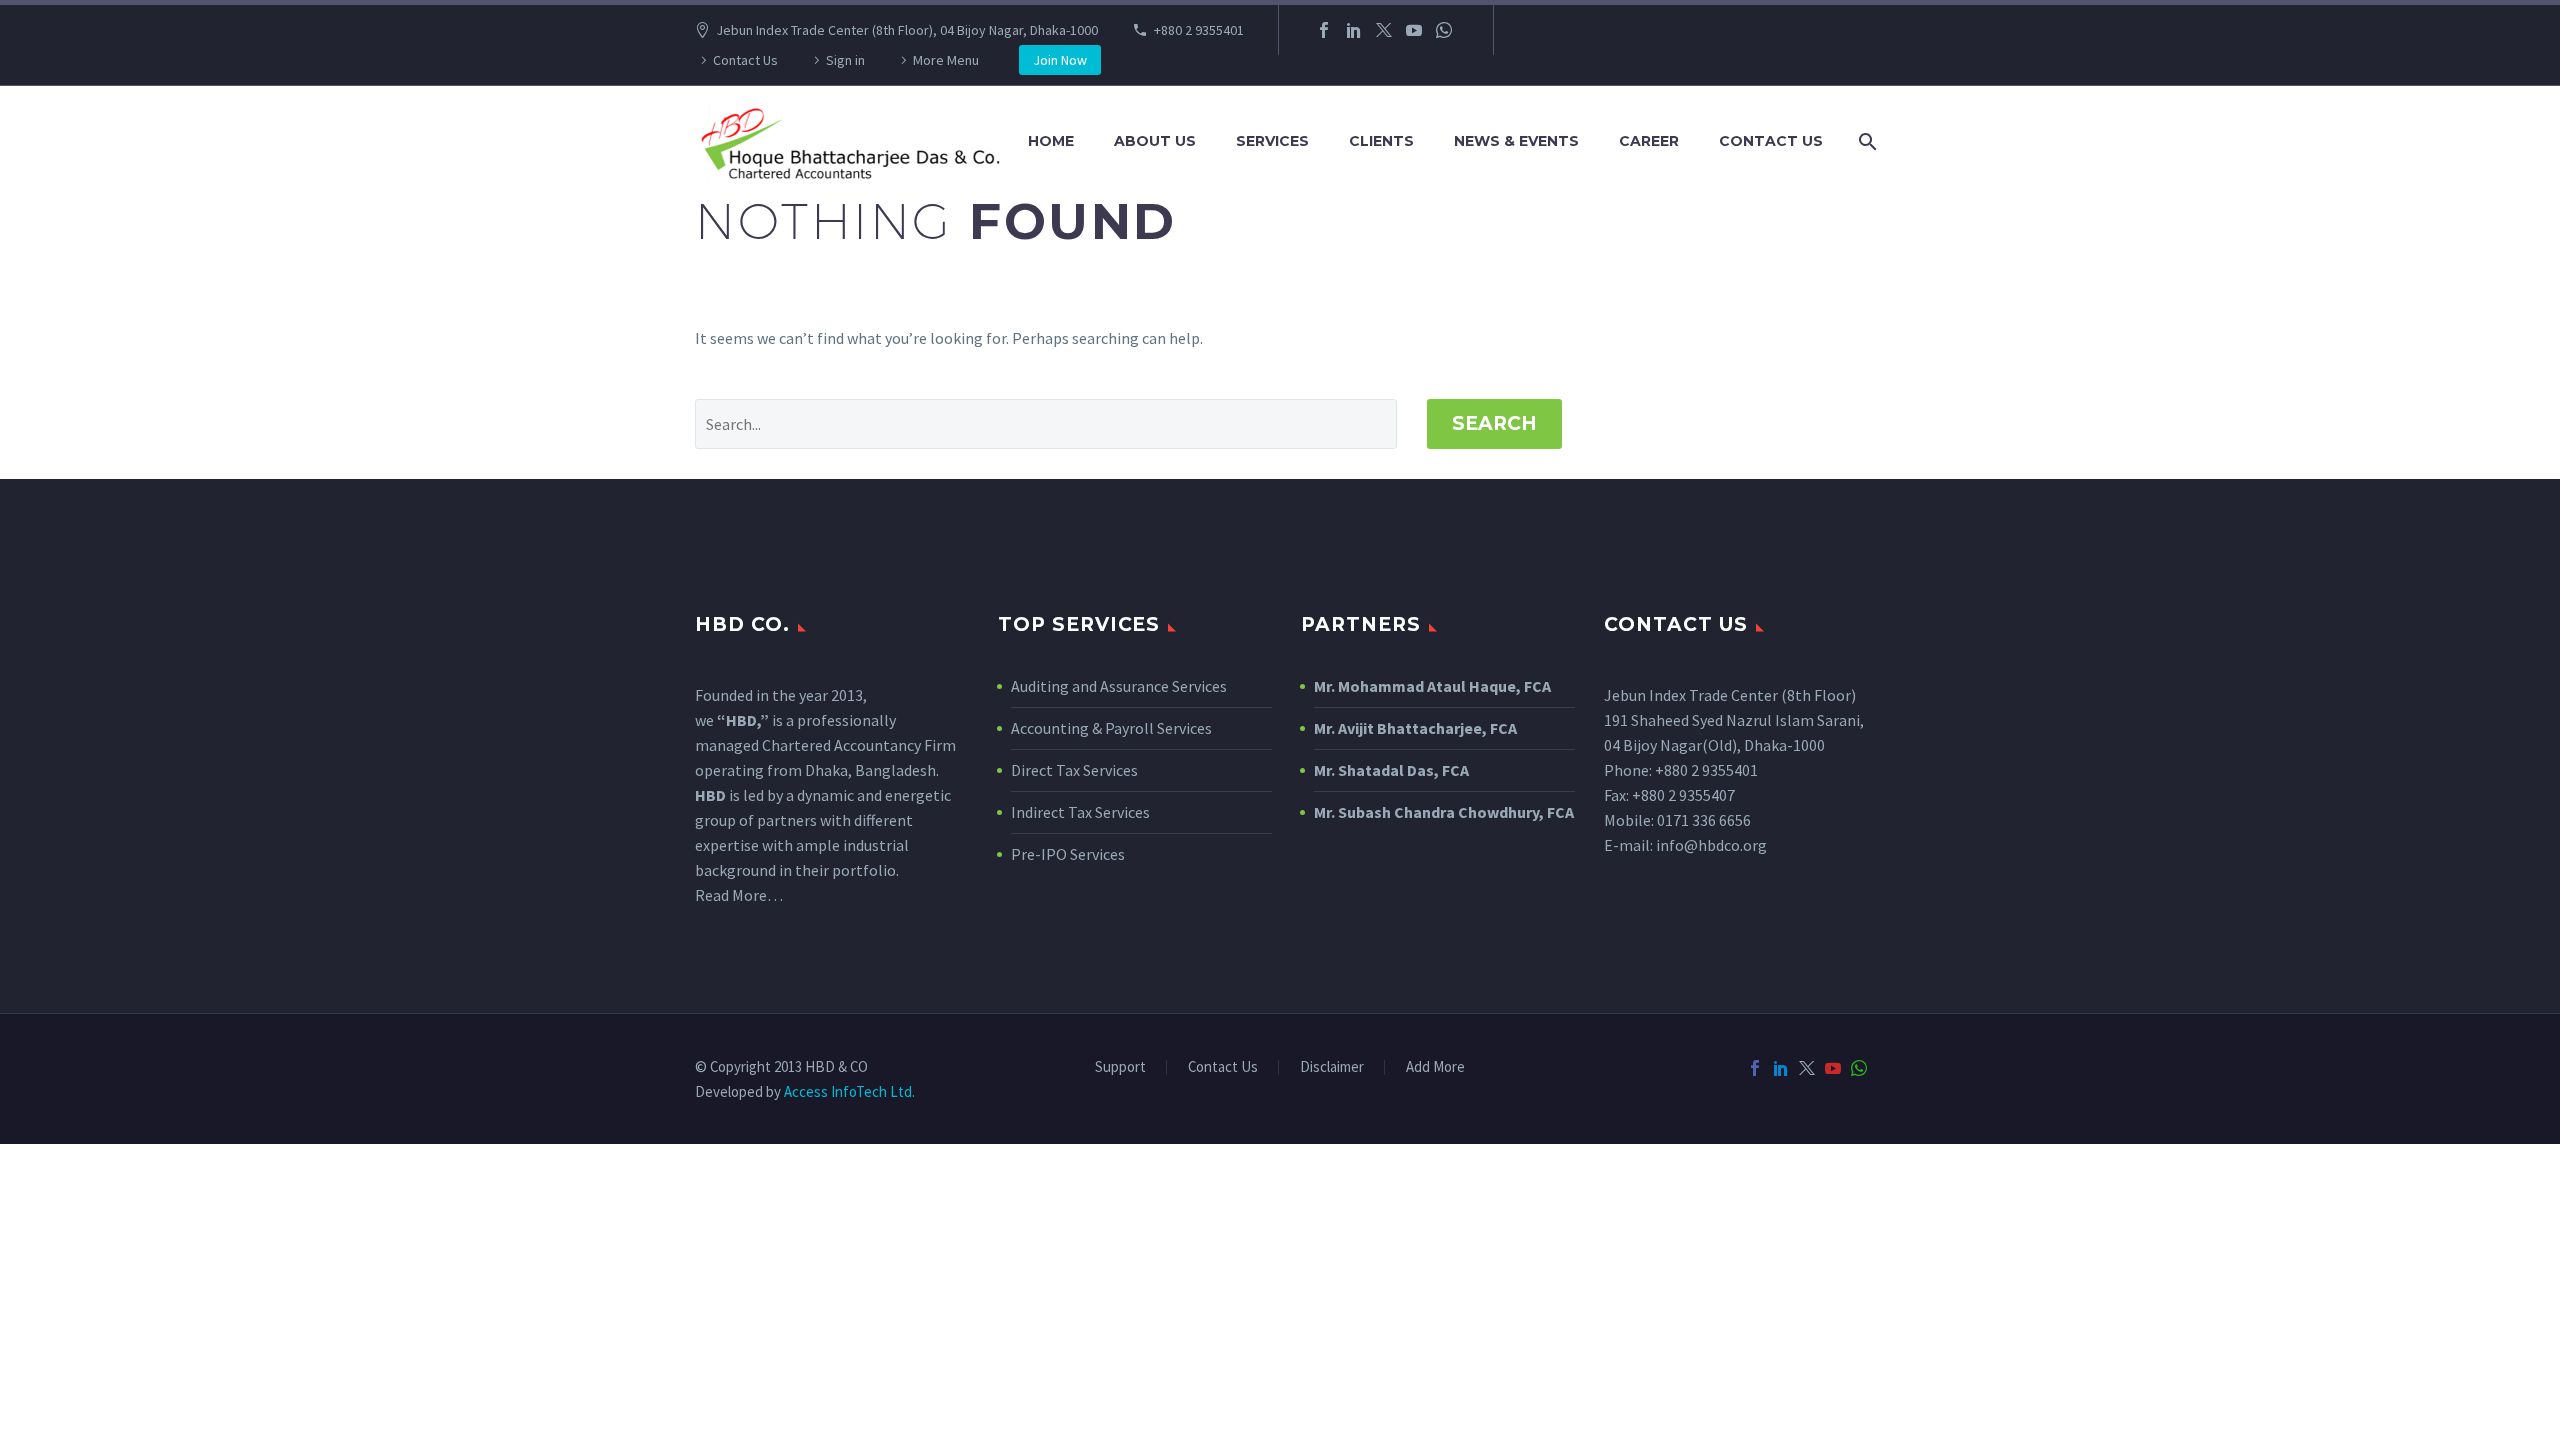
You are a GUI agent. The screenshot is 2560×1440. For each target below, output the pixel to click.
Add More (1435, 1067)
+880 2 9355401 (1199, 30)
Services (1272, 141)
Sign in (845, 60)
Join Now (1060, 60)
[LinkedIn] (1354, 30)
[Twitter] (1384, 30)
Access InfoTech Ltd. (849, 1091)
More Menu (946, 60)
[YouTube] (1414, 30)
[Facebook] (1324, 30)
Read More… (739, 895)
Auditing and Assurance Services (1119, 686)
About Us (1155, 141)
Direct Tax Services (1074, 770)
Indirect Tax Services (1080, 812)
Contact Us (745, 60)
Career (1649, 141)
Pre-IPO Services (1068, 854)
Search (1494, 423)
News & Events (1516, 141)
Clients (1381, 141)
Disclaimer (1332, 1067)
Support (1120, 1067)
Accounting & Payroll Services (1111, 728)
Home (1051, 141)
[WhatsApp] (1444, 30)
